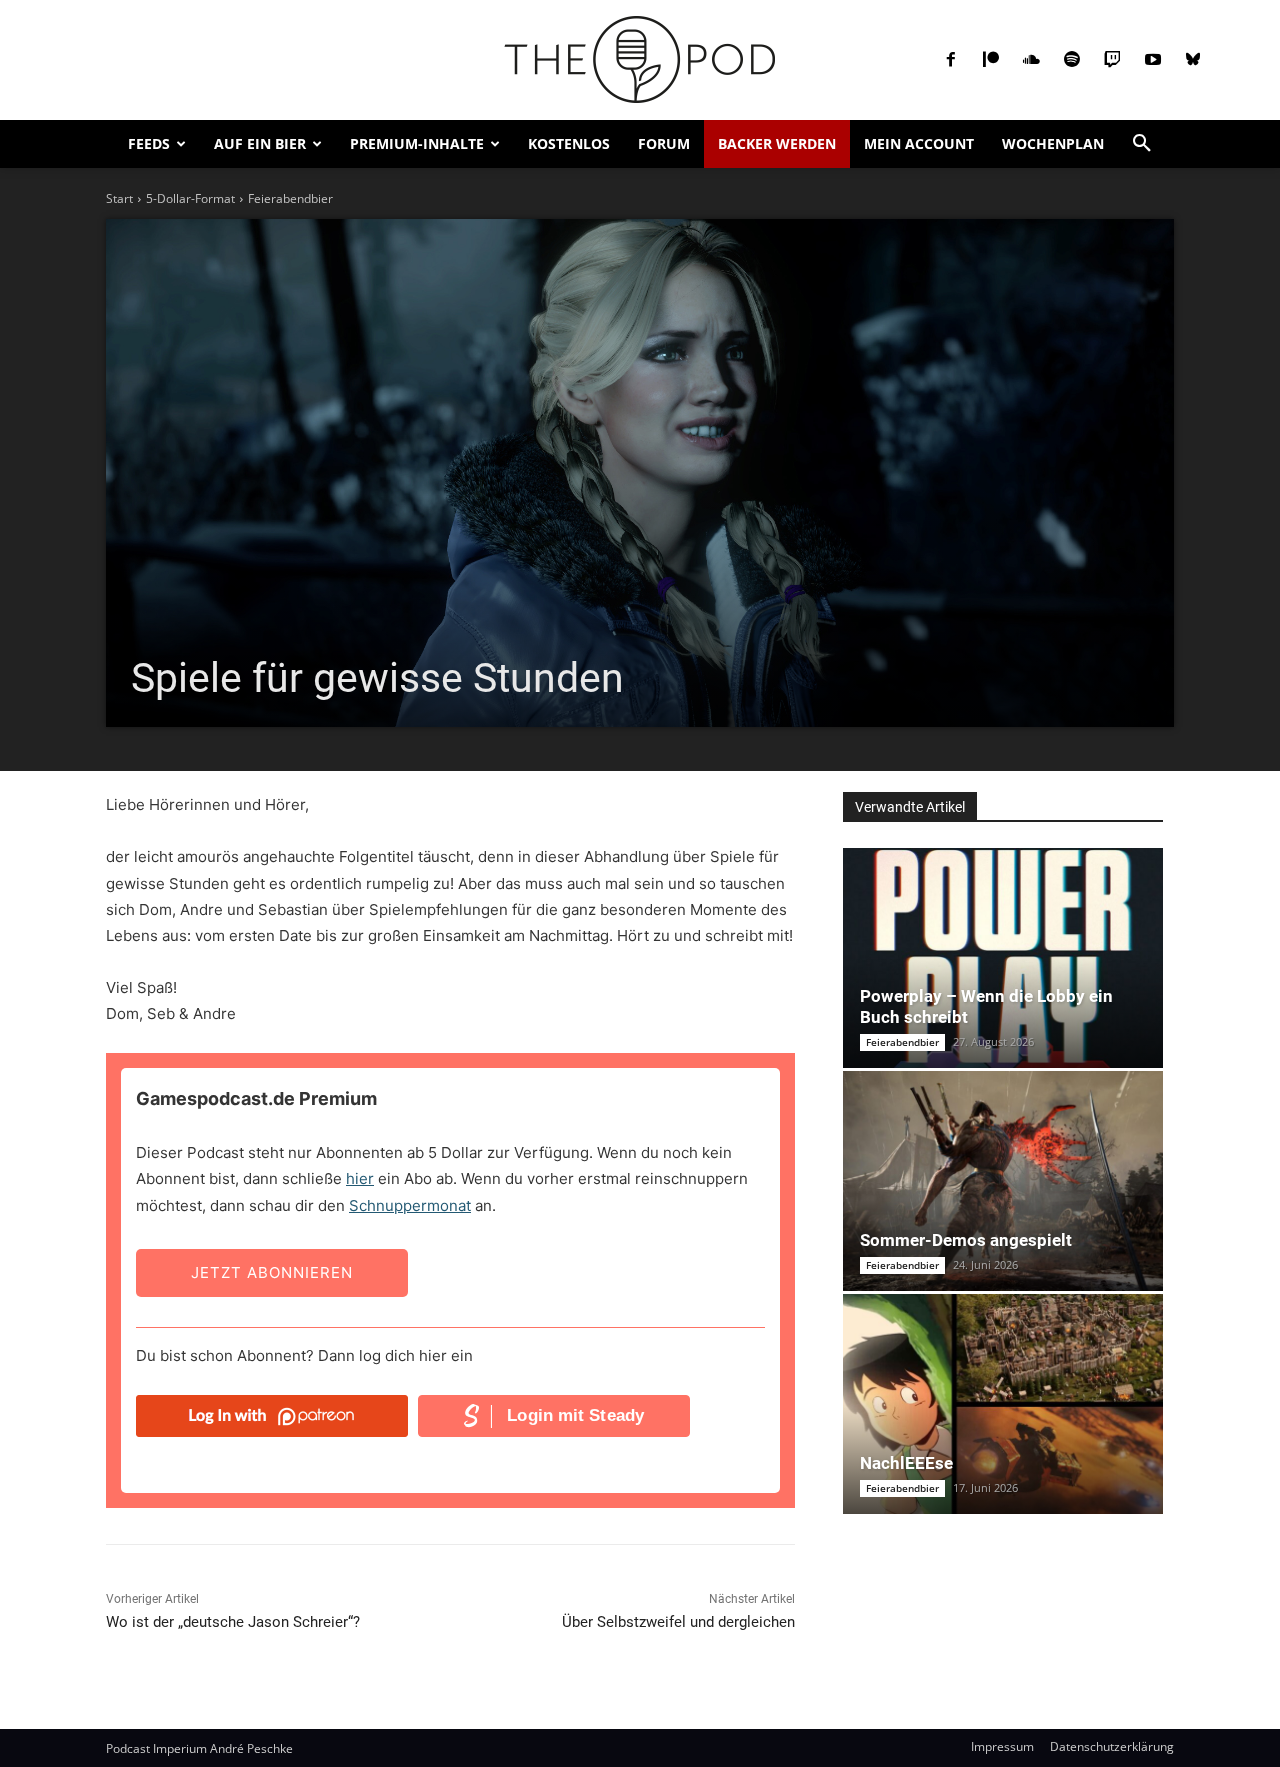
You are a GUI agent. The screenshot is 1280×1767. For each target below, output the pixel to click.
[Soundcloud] (1031, 60)
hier (360, 1178)
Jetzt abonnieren (272, 1272)
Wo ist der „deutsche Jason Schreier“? (233, 1622)
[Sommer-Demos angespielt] (1003, 1181)
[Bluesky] (1193, 60)
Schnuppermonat (410, 1205)
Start (119, 198)
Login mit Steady (575, 1415)
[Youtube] (1153, 60)
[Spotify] (1072, 60)
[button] (1142, 144)
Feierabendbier (290, 198)
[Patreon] (991, 60)
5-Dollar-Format (190, 198)
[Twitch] (1112, 60)
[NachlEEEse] (1003, 1404)
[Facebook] (951, 60)
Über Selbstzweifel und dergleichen (678, 1622)
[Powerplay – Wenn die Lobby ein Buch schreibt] (1003, 958)
